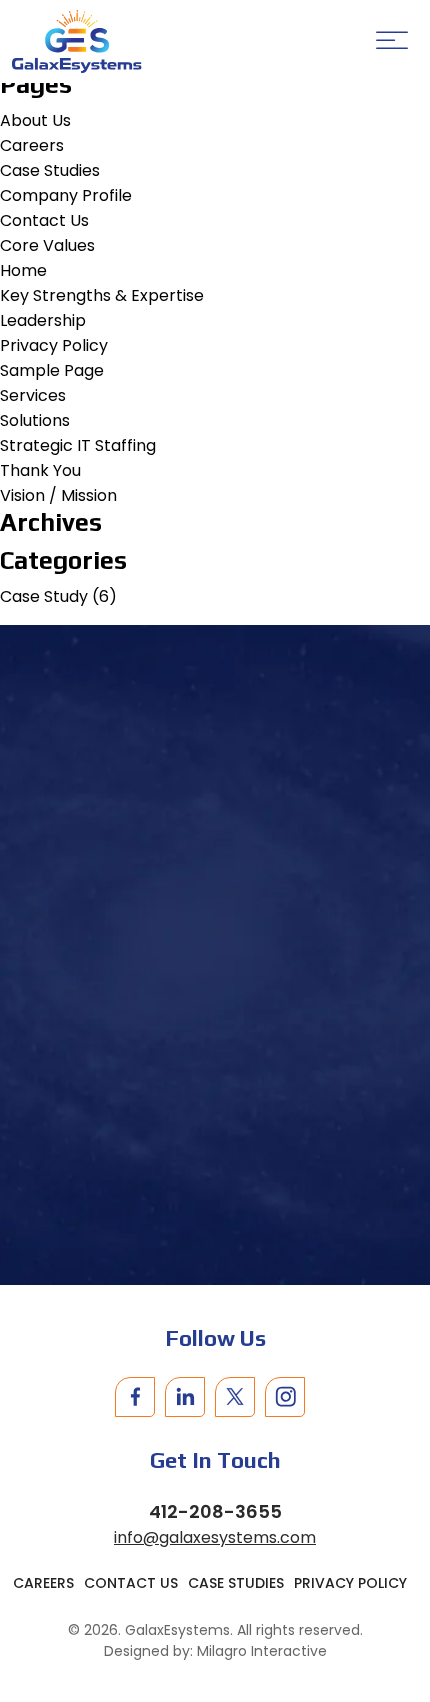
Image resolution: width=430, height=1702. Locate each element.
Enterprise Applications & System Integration (215, 1124)
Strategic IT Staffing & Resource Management (215, 1087)
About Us (35, 120)
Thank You (40, 470)
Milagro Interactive (262, 1651)
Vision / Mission (58, 495)
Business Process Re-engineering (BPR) (215, 1239)
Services (33, 395)
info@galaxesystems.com (215, 1537)
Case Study (44, 596)
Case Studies (50, 170)
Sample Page (52, 370)
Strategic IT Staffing (78, 445)
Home (23, 270)
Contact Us (44, 220)
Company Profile (66, 195)
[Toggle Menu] (392, 41)
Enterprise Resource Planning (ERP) (215, 1202)
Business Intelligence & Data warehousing (215, 1161)
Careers (32, 145)
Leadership (43, 320)
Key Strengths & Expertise (102, 295)
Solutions (35, 420)
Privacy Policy (54, 345)
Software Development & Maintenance (215, 1276)
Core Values (47, 245)
